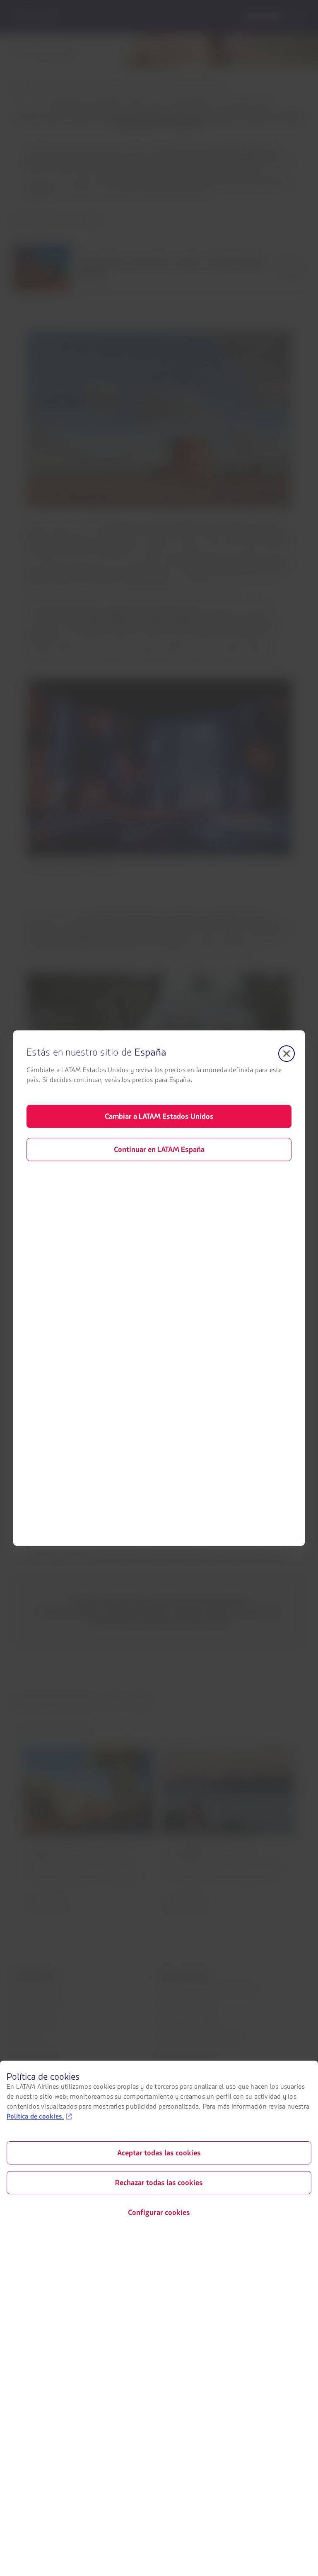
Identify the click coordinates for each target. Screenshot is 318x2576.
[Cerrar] (287, 1053)
